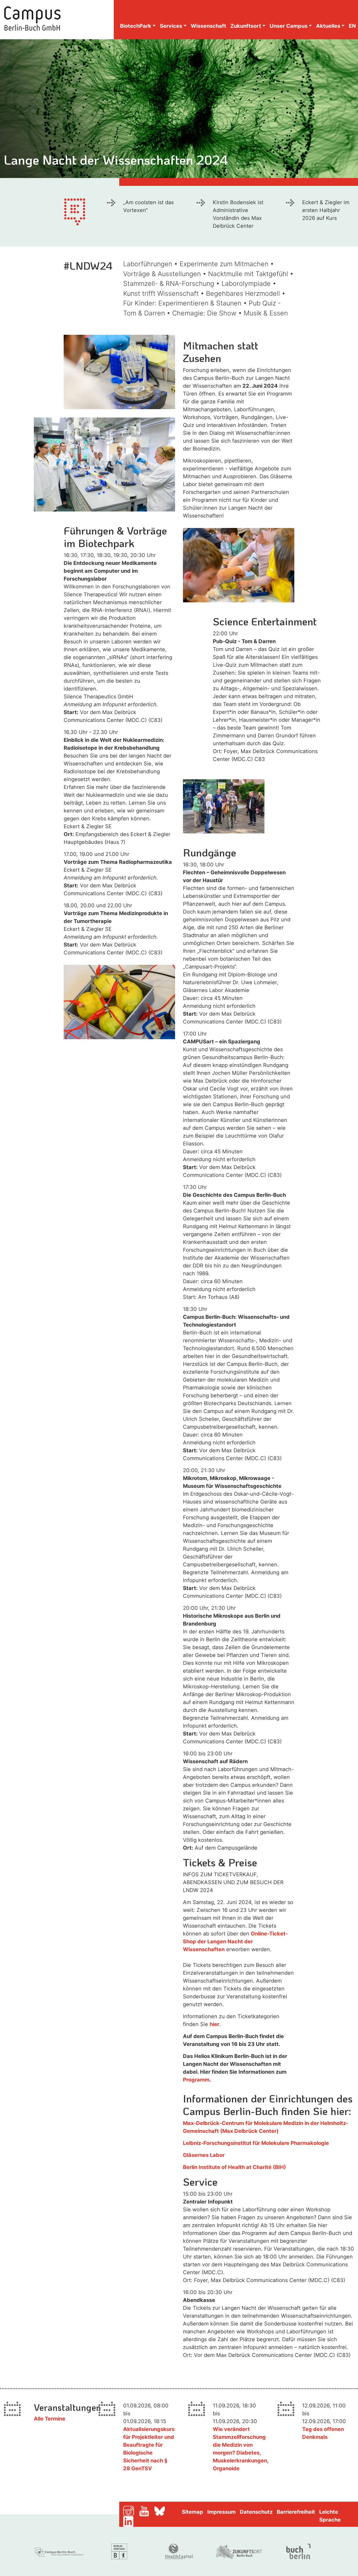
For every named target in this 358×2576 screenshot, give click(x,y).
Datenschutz (256, 2512)
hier (215, 2024)
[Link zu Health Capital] (179, 2551)
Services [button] (171, 26)
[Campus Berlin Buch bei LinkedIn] (135, 2521)
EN (352, 26)
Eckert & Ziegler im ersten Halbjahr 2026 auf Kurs (326, 210)
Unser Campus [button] (289, 26)
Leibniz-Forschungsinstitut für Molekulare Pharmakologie (256, 2143)
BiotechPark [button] (136, 26)
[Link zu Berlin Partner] (119, 2551)
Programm (196, 2080)
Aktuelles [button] (328, 26)
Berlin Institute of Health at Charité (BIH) (234, 2167)
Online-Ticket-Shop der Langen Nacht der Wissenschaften (235, 1941)
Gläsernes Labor (204, 2155)
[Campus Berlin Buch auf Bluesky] (162, 2511)
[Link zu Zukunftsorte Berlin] (239, 2551)
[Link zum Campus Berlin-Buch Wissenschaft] (60, 2551)
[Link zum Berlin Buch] (298, 2551)
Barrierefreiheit (296, 2512)
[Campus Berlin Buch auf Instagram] (131, 2511)
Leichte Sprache (330, 2516)
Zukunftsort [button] (246, 26)
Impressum (221, 2512)
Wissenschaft (208, 26)
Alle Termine (50, 2419)
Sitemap (192, 2512)
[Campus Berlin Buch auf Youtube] (146, 2511)
